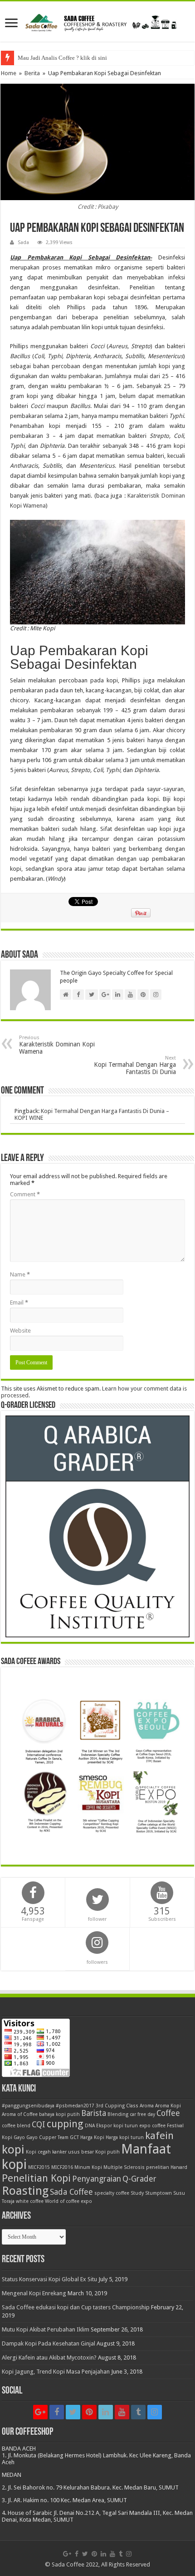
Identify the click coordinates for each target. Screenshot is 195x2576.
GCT (74, 2137)
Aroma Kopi (168, 2106)
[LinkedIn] (106, 2412)
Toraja (8, 2201)
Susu (179, 2193)
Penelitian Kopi (36, 2178)
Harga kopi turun (125, 2137)
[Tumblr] (138, 2412)
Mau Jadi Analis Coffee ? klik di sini (62, 58)
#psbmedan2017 (75, 2106)
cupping (65, 2124)
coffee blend (16, 2126)
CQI (39, 2125)
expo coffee (152, 2126)
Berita (32, 73)
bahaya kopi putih (59, 2114)
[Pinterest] (89, 2412)
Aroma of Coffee (20, 2114)
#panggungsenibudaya (28, 2106)
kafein (159, 2135)
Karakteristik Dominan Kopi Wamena (57, 1045)
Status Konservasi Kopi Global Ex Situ (49, 2279)
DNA (90, 2126)
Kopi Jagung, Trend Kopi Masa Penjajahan (56, 2372)
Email (19, 1302)
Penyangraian (97, 2179)
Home (9, 73)
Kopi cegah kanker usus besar (60, 2152)
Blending (118, 2114)
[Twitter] (73, 2412)
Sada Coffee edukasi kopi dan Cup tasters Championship (76, 2307)
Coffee (168, 2113)
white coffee (30, 2201)
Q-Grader (139, 2179)
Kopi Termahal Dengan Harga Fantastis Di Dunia (135, 1065)
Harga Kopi (92, 2137)
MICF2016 (62, 2167)
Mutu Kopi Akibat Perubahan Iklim (46, 2329)
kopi (13, 2149)
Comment (25, 1194)
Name (20, 1274)
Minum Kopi (88, 2167)
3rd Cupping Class (117, 2106)
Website (20, 1331)
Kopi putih (107, 2152)
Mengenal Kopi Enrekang (34, 2293)
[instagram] (155, 2412)
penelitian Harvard (167, 2167)
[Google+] (40, 2412)
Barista (94, 2113)
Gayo (19, 2137)
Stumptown (158, 2193)
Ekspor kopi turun (117, 2126)
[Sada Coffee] (97, 21)
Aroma (147, 2106)
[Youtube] (122, 2412)
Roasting (25, 2191)
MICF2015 (39, 2167)
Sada (23, 242)
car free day (142, 2114)
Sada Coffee (71, 2192)
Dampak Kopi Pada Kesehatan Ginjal (49, 2343)
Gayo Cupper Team (47, 2137)
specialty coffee (112, 2193)
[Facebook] (57, 2412)
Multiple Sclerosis (124, 2167)
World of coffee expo (68, 2201)
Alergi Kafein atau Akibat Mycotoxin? (49, 2358)
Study (137, 2193)
